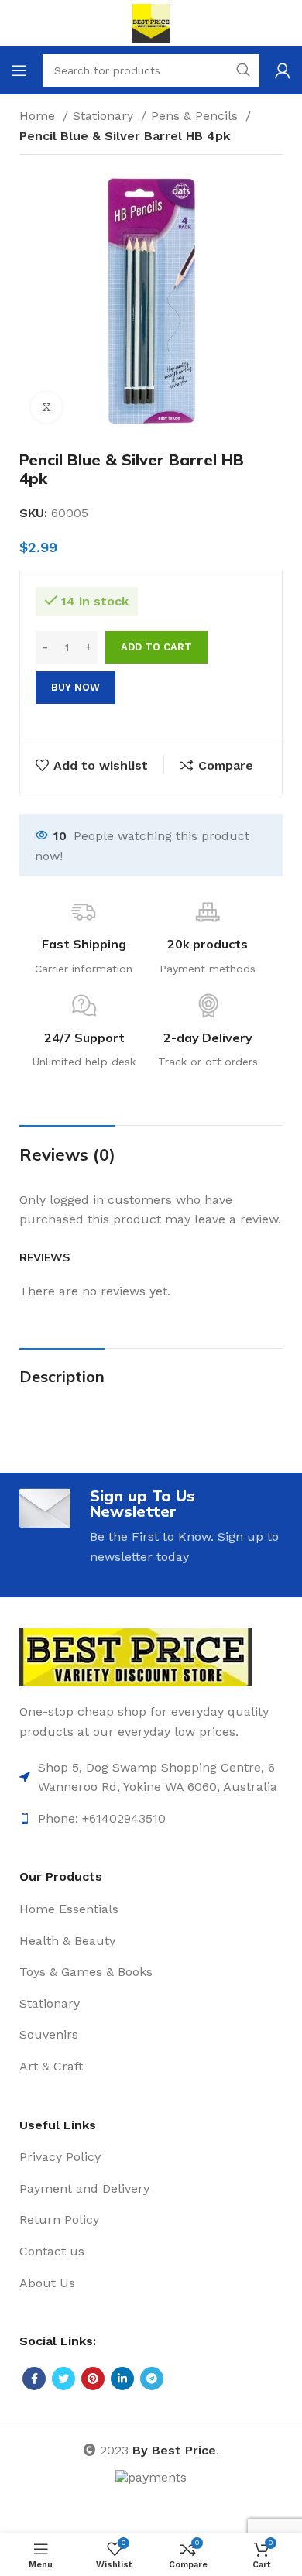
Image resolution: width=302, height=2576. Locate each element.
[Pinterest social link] (93, 2379)
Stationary (105, 116)
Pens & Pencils (196, 116)
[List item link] (151, 1777)
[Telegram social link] (152, 2379)
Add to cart (156, 647)
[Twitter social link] (63, 2379)
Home (39, 116)
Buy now (75, 687)
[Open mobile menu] (19, 70)
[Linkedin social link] (122, 2379)
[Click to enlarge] (46, 407)
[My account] (283, 70)
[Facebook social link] (34, 2379)
